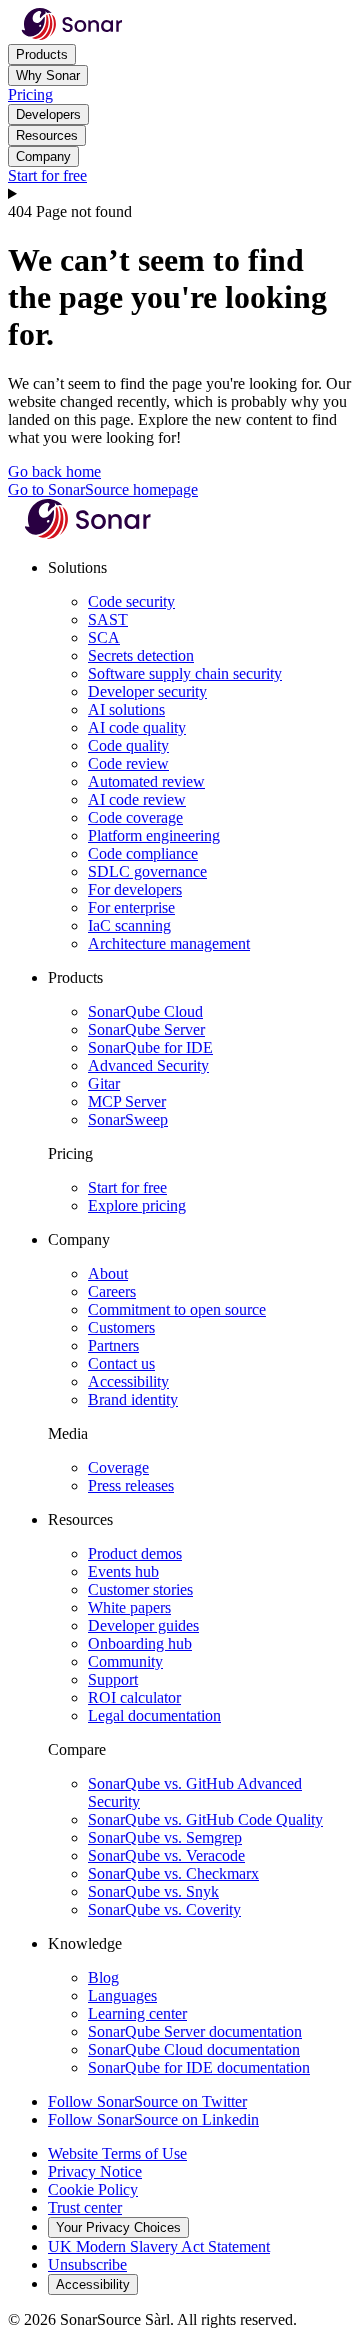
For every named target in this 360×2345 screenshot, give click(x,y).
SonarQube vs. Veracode (166, 1855)
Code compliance (143, 853)
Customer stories (140, 1589)
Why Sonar (48, 75)
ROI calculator (134, 1697)
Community (125, 1661)
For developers (135, 889)
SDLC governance (147, 871)
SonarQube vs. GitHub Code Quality (205, 1819)
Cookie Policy (93, 2189)
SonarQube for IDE (150, 1047)
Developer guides (143, 1625)
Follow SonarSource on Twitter (147, 2101)
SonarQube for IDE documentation (199, 2067)
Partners (113, 1345)
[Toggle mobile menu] (180, 194)
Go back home (54, 471)
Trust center (85, 2207)
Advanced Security (148, 1065)
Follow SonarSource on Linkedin (153, 2119)
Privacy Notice (95, 2171)
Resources (47, 135)
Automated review (146, 781)
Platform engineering (154, 835)
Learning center (137, 2013)
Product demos (135, 1553)
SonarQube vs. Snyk (153, 1891)
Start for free (47, 175)
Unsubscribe (87, 2264)
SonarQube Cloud (145, 1011)
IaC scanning (129, 925)
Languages (122, 1995)
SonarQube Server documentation (195, 2031)
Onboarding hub (140, 1643)
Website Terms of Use (117, 2153)
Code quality (128, 745)
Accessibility (128, 1381)
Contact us (121, 1363)
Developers (48, 114)
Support (113, 1679)
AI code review (137, 799)
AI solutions (126, 709)
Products (42, 54)
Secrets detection (141, 655)
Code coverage (135, 817)
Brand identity (133, 1399)
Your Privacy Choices (118, 2227)
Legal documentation (154, 1715)
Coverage (118, 1467)
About (108, 1273)
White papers (129, 1607)
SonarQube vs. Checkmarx (173, 1873)
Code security (131, 601)
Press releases (131, 1485)
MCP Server (127, 1101)
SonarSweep (128, 1119)
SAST (108, 619)
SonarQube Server (146, 1029)
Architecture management (169, 943)
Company (43, 156)
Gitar (104, 1083)
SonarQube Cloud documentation (194, 2049)
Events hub (123, 1571)
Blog (103, 1977)
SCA (104, 637)
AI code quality (137, 727)
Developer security (147, 691)
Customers (121, 1327)
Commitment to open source (177, 1309)
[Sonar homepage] (72, 34)
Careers (112, 1291)
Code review (128, 763)
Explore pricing (137, 1205)
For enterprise (131, 907)
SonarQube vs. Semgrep (165, 1837)
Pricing (30, 94)
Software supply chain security (185, 673)
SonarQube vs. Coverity (164, 1909)
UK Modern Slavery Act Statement (159, 2246)
